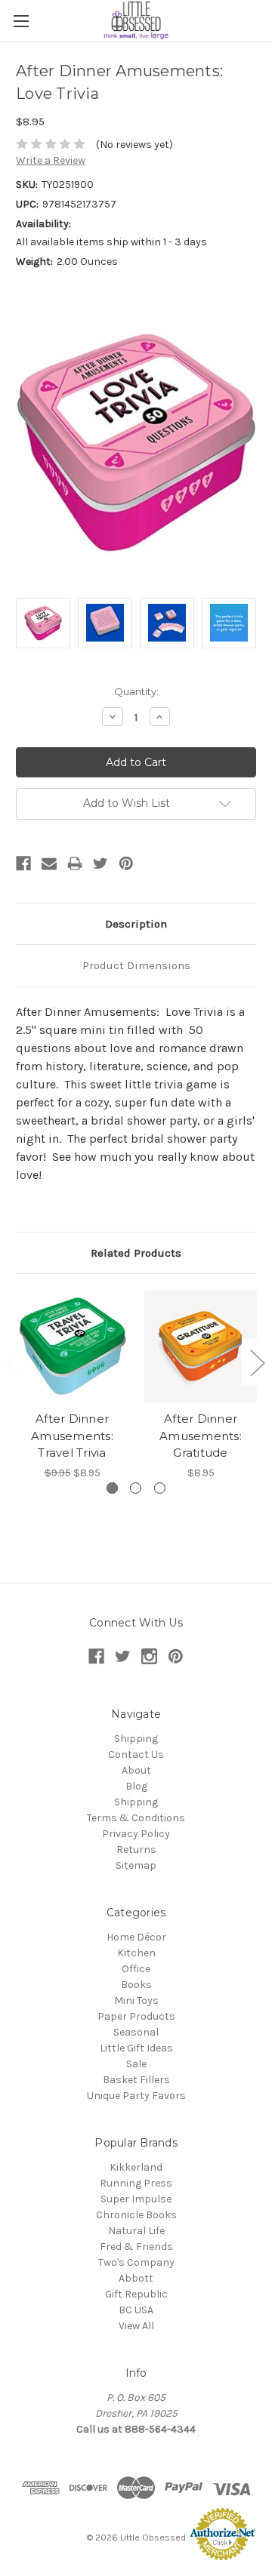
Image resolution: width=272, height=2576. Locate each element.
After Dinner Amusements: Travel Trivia (72, 1436)
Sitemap (136, 1865)
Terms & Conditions (136, 1818)
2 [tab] (136, 1488)
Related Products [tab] (136, 1253)
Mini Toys (136, 2000)
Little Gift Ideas (136, 2048)
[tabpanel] (73, 1385)
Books (136, 1985)
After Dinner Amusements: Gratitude (201, 1436)
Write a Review (51, 160)
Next (257, 1363)
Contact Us (136, 1754)
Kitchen (136, 1953)
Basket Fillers (136, 2080)
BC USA (136, 2310)
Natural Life (136, 2231)
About (136, 1770)
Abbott (136, 2278)
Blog (136, 1786)
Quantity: (136, 691)
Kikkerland (136, 2167)
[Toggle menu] (21, 21)
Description (136, 924)
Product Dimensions (136, 965)
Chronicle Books (136, 2215)
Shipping (136, 1739)
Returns (136, 1850)
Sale (136, 2064)
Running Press (136, 2183)
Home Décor (136, 1937)
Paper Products (136, 2016)
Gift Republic (136, 2294)
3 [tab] (160, 1488)
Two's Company (136, 2262)
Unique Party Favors (136, 2096)
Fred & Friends (136, 2247)
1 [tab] (112, 1488)
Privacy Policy (136, 1834)
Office (136, 1969)
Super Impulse (136, 2199)
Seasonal (136, 2032)
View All (136, 2326)
